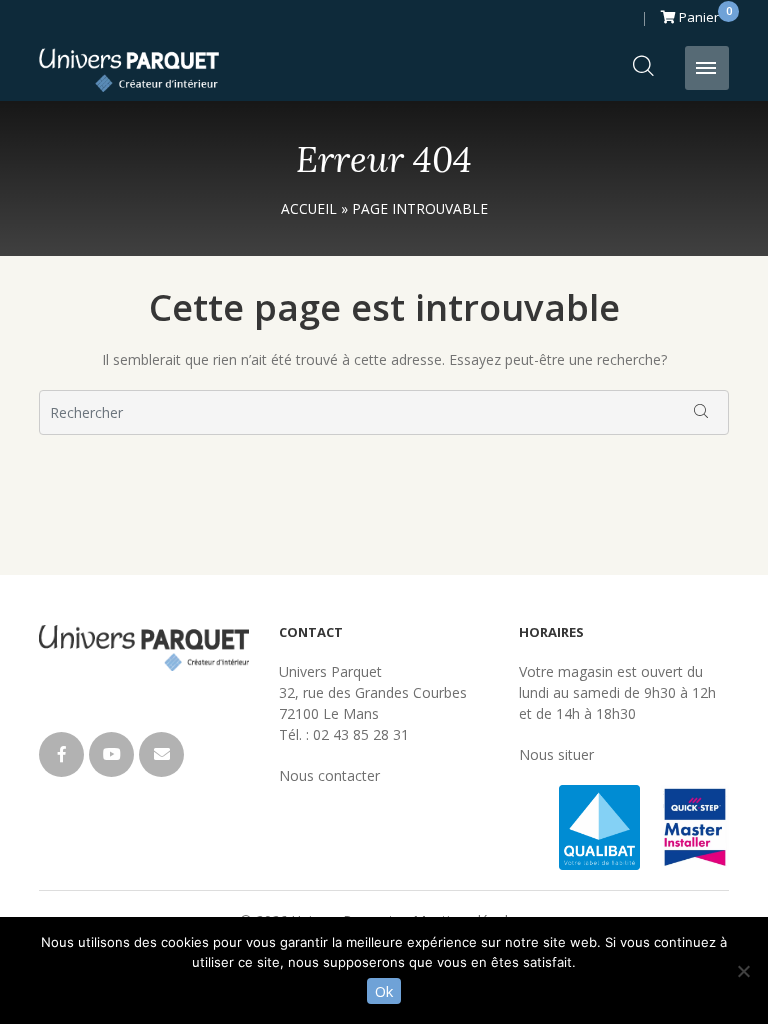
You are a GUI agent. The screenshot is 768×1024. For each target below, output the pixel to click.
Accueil (309, 208)
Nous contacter (329, 775)
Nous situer (556, 754)
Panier (702, 14)
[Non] (743, 971)
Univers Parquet (129, 70)
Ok (384, 991)
